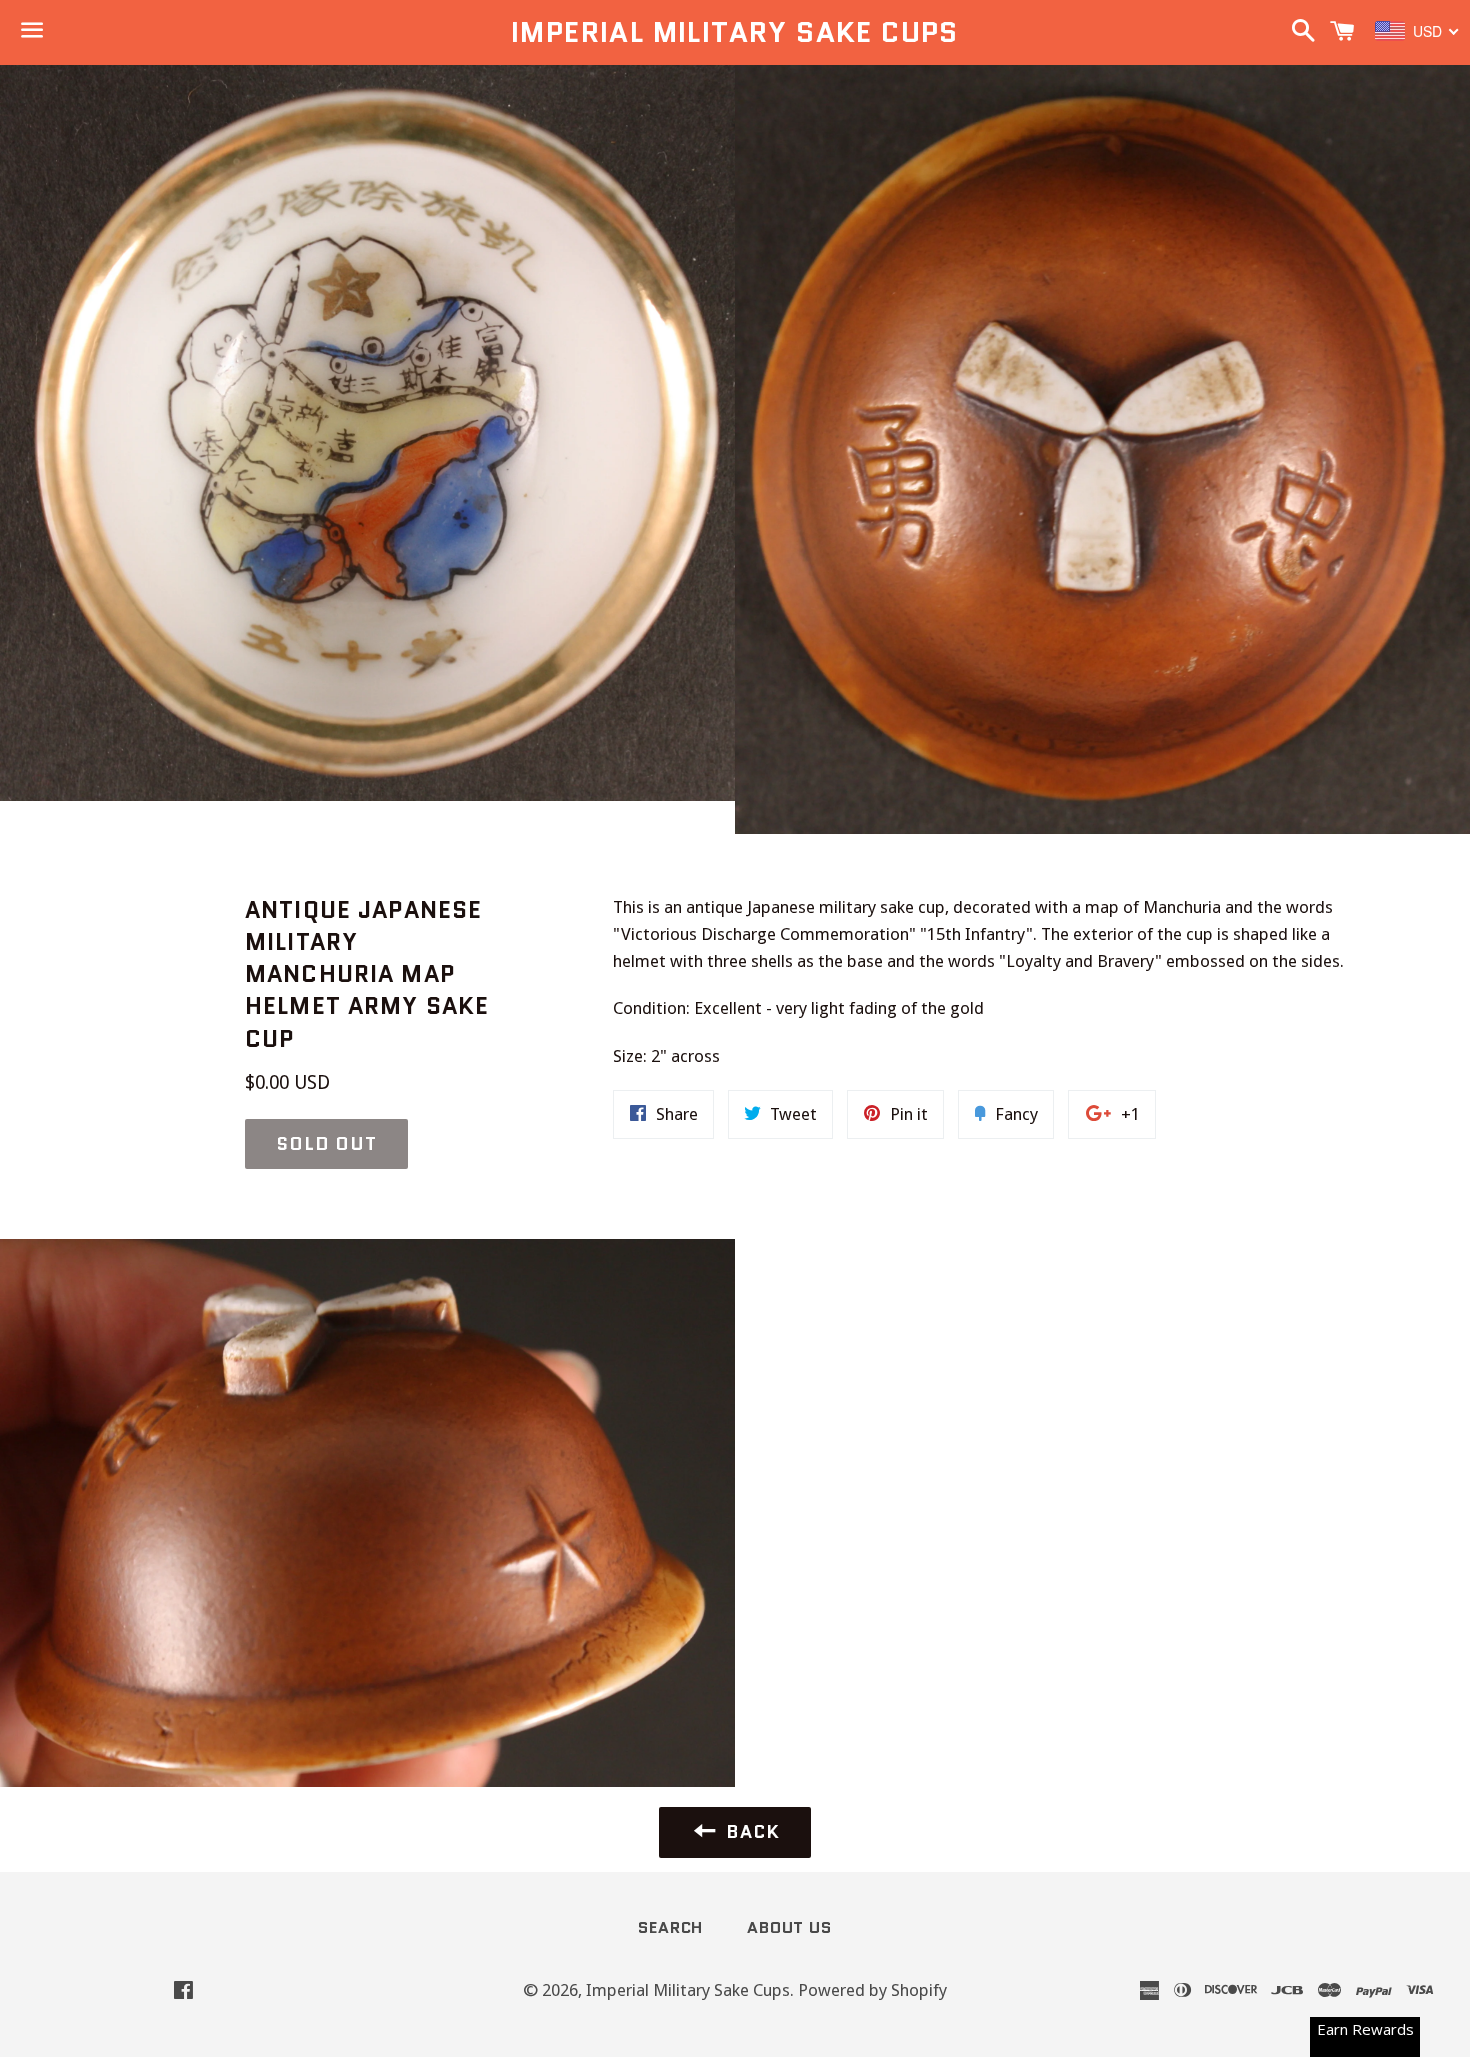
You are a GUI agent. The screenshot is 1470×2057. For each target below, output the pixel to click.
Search (670, 1927)
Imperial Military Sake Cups (735, 32)
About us (789, 1927)
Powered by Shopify (872, 1990)
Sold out (326, 1144)
